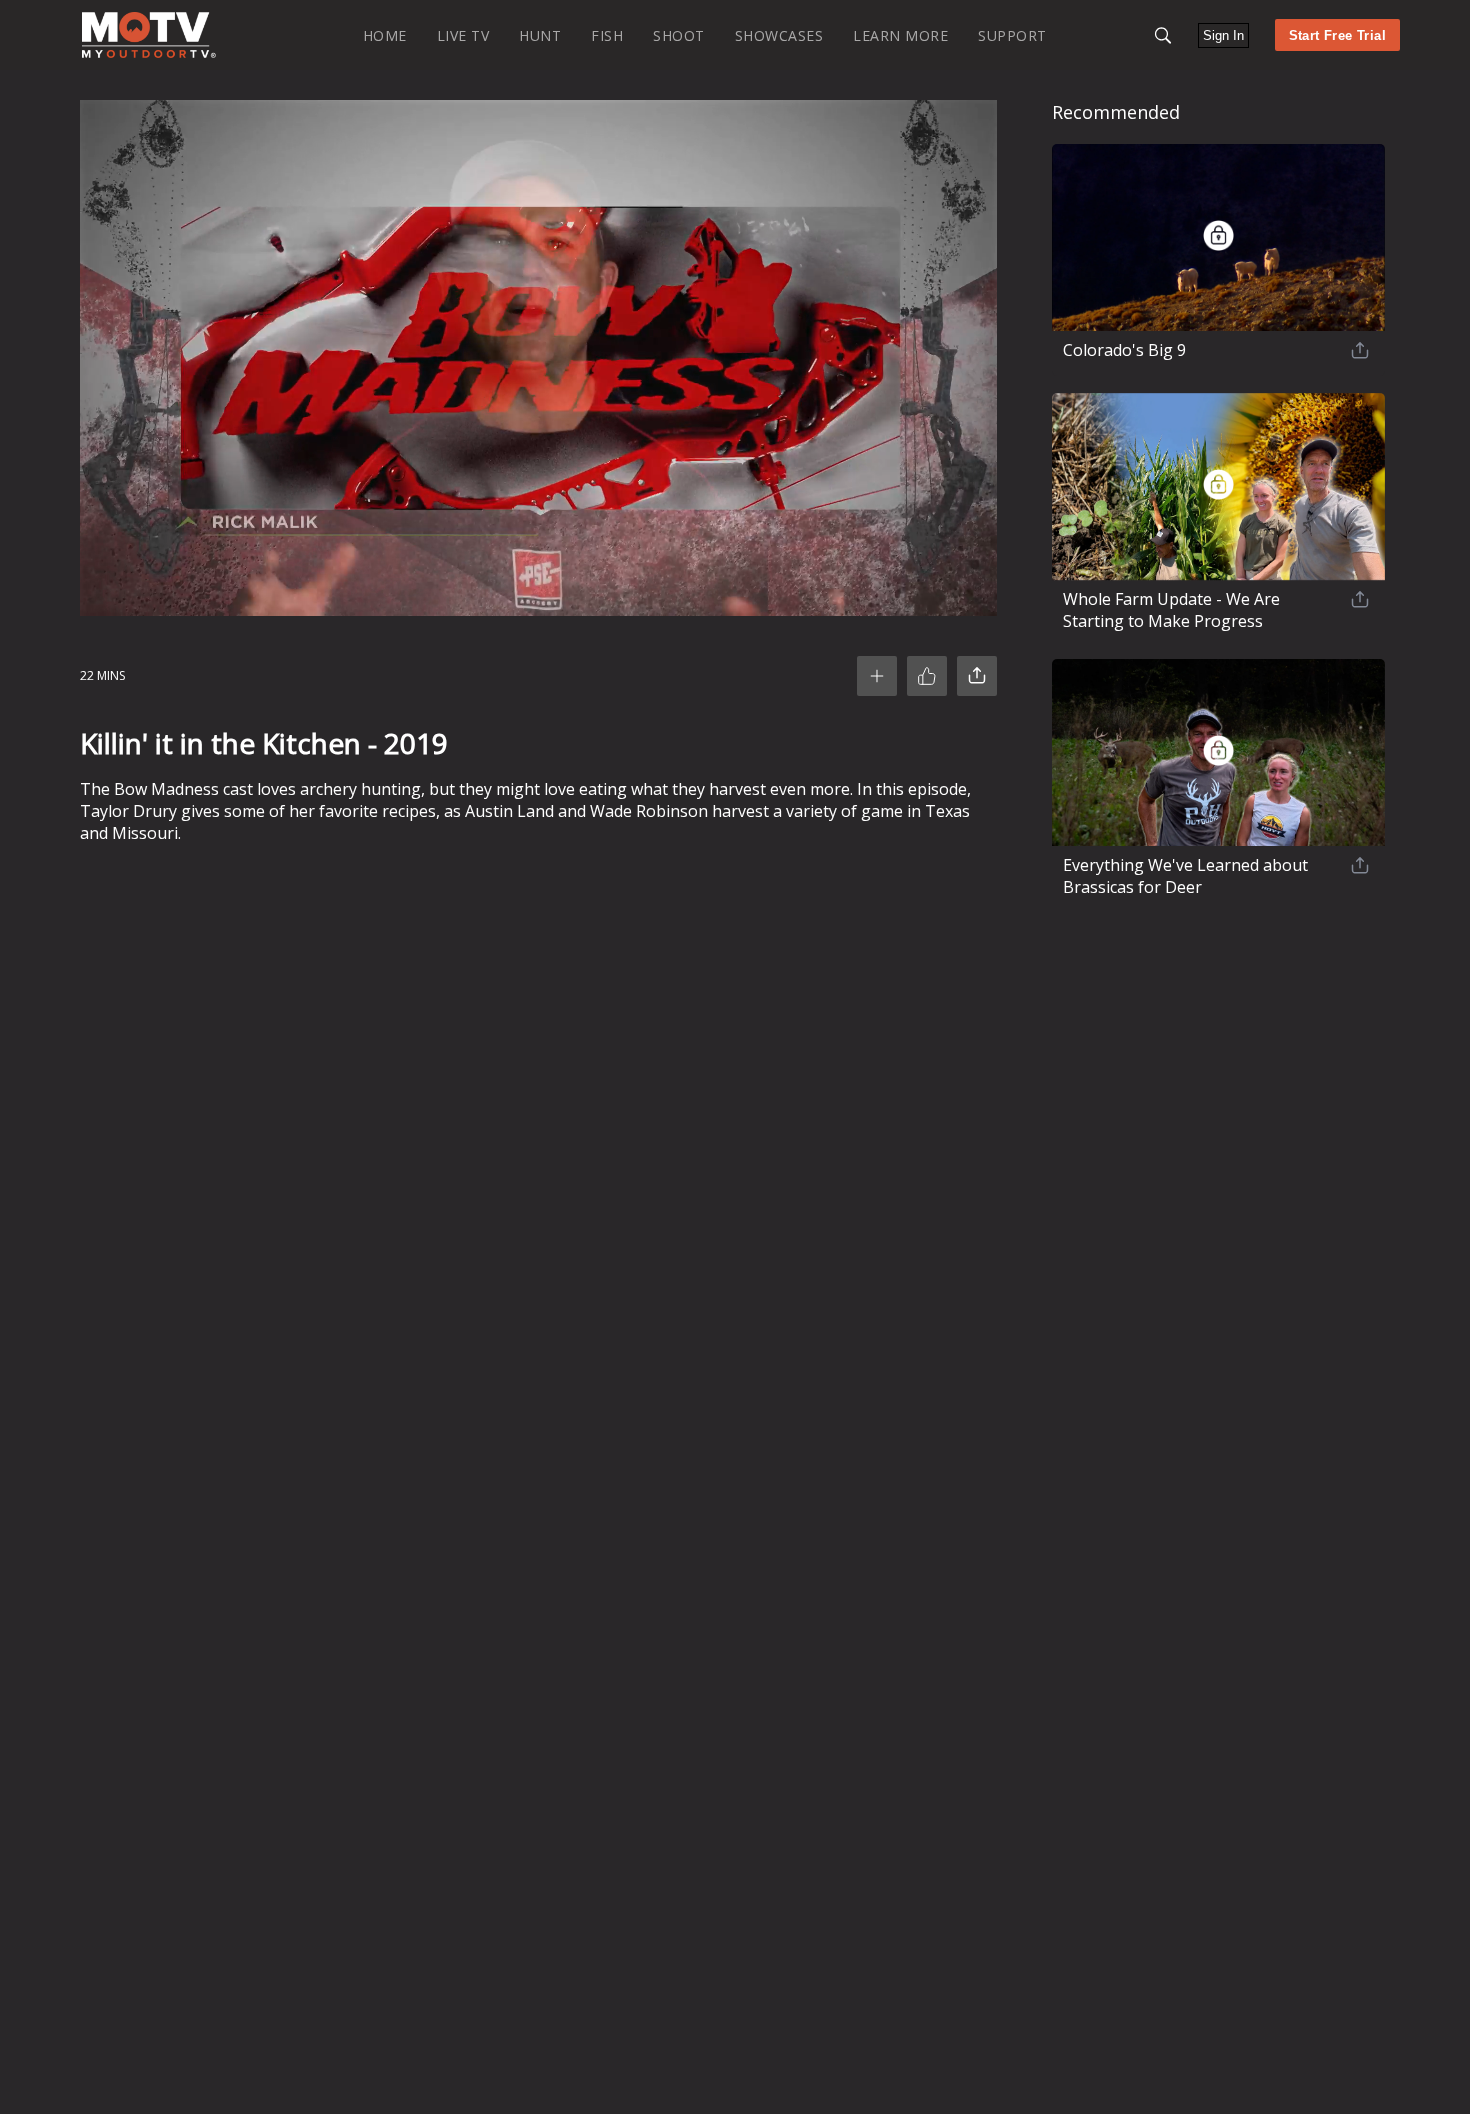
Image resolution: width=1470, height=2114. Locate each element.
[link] (149, 35)
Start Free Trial (1337, 35)
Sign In (1223, 35)
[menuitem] (385, 34)
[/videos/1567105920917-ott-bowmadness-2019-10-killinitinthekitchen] (149, 53)
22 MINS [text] (102, 675)
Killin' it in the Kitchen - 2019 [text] (264, 743)
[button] (1163, 35)
